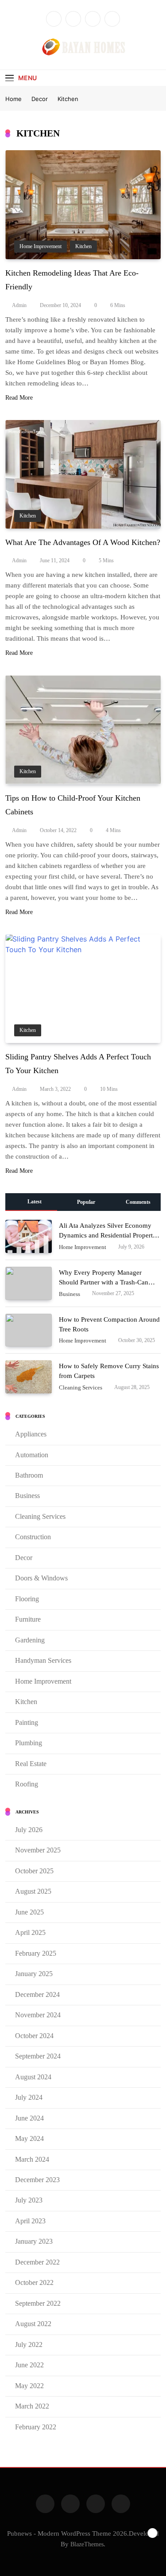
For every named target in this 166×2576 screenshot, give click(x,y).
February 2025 (36, 1953)
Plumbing (29, 1743)
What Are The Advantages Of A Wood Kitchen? (83, 542)
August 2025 (33, 1891)
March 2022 (32, 2406)
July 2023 (29, 2200)
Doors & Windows (41, 1578)
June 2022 (29, 2365)
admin (19, 305)
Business (69, 1294)
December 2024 (37, 1994)
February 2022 (36, 2427)
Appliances (31, 1434)
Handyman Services (43, 1660)
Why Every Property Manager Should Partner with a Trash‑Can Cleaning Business (104, 1282)
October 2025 (34, 1871)
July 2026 (29, 1830)
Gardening (30, 1640)
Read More (19, 398)
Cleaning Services (81, 1388)
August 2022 (33, 2324)
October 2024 (34, 2036)
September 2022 (38, 2303)
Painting (27, 1722)
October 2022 (34, 2282)
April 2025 (30, 1932)
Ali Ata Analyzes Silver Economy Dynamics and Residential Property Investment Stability (108, 1235)
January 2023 (34, 2241)
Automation (32, 1455)
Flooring (27, 1599)
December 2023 (37, 2180)
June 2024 (29, 2118)
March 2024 (32, 2159)
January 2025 (34, 1974)
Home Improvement (41, 247)
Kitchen (83, 247)
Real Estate (31, 1764)
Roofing (27, 1784)
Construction (33, 1537)
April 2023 (30, 2221)
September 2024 (38, 2056)
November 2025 (38, 1850)
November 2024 (38, 2015)
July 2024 (29, 2097)
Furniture (28, 1619)
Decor (24, 1558)
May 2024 (29, 2138)
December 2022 (37, 2262)
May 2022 (29, 2386)
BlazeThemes (87, 2544)
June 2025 (29, 1912)
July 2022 (29, 2344)
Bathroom (29, 1475)
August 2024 (33, 2077)
